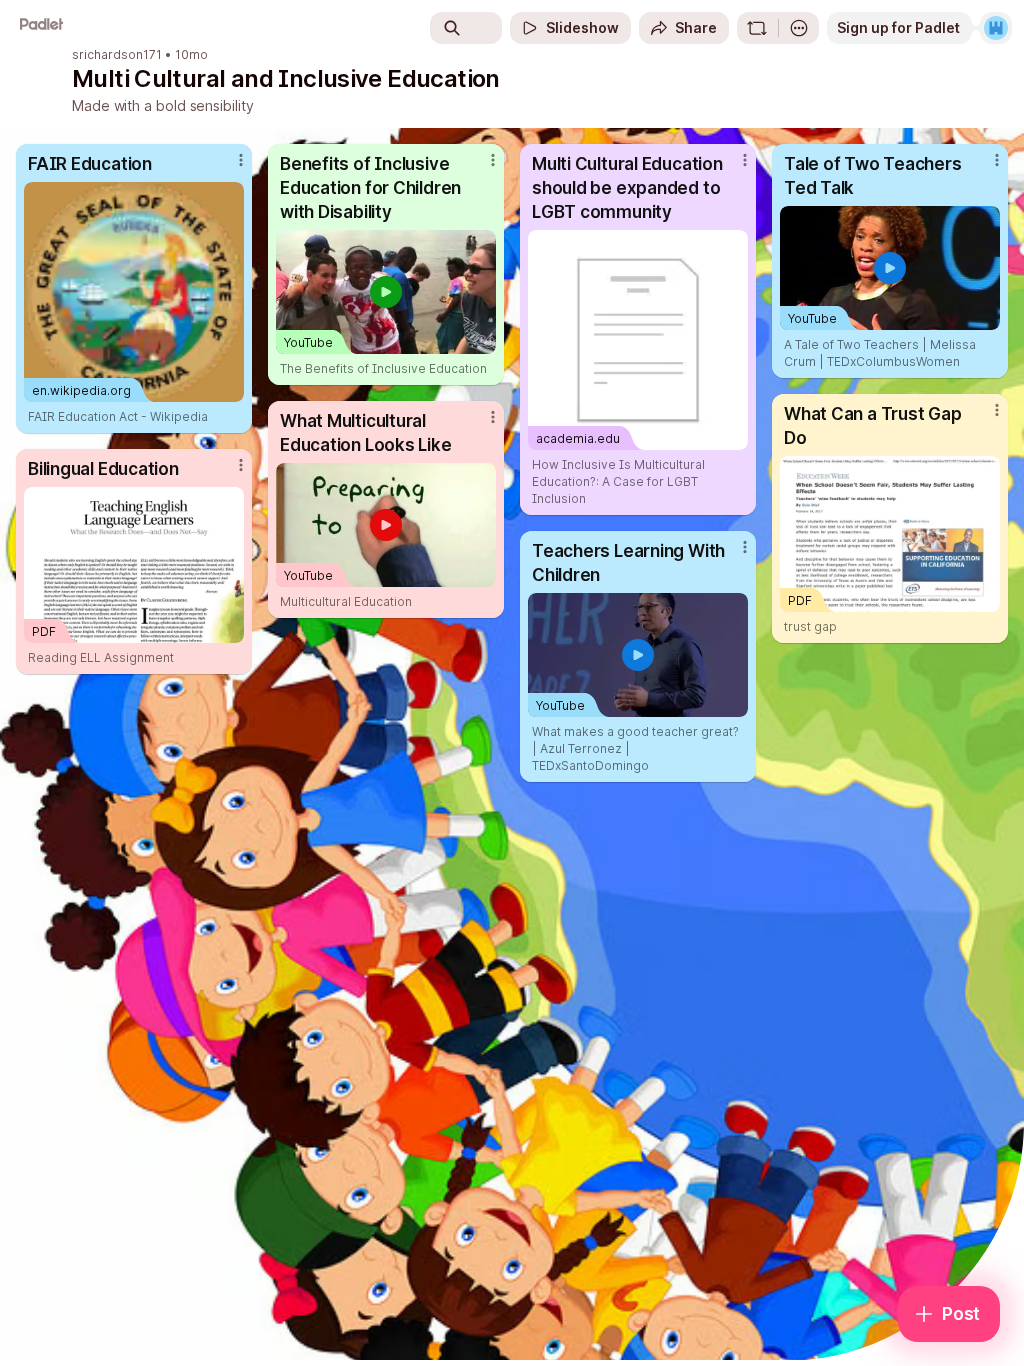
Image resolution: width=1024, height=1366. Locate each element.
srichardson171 (117, 55)
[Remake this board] (757, 28)
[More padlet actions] (799, 28)
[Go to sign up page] (996, 28)
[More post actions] (228, 168)
